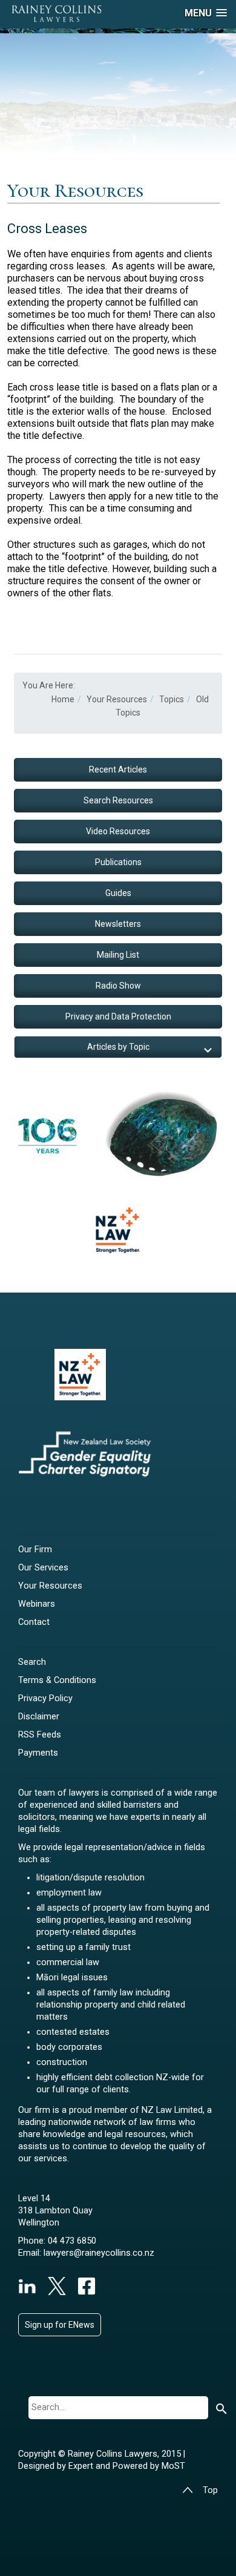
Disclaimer (39, 1717)
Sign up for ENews (60, 2325)
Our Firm (35, 1550)
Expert (82, 2466)
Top (210, 2490)
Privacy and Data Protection (118, 1016)
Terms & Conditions (57, 1680)
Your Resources (50, 1586)
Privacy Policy (45, 1698)
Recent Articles (118, 769)
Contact (34, 1622)
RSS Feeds (40, 1735)
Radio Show (118, 986)
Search (32, 1662)
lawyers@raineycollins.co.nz (99, 2253)
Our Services (43, 1568)
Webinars (37, 1604)
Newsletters (118, 924)
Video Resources (118, 831)
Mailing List (118, 955)
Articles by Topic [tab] (118, 1047)
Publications (118, 862)
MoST (173, 2466)
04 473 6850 (72, 2241)
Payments (38, 1753)
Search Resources (118, 800)
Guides (118, 893)
